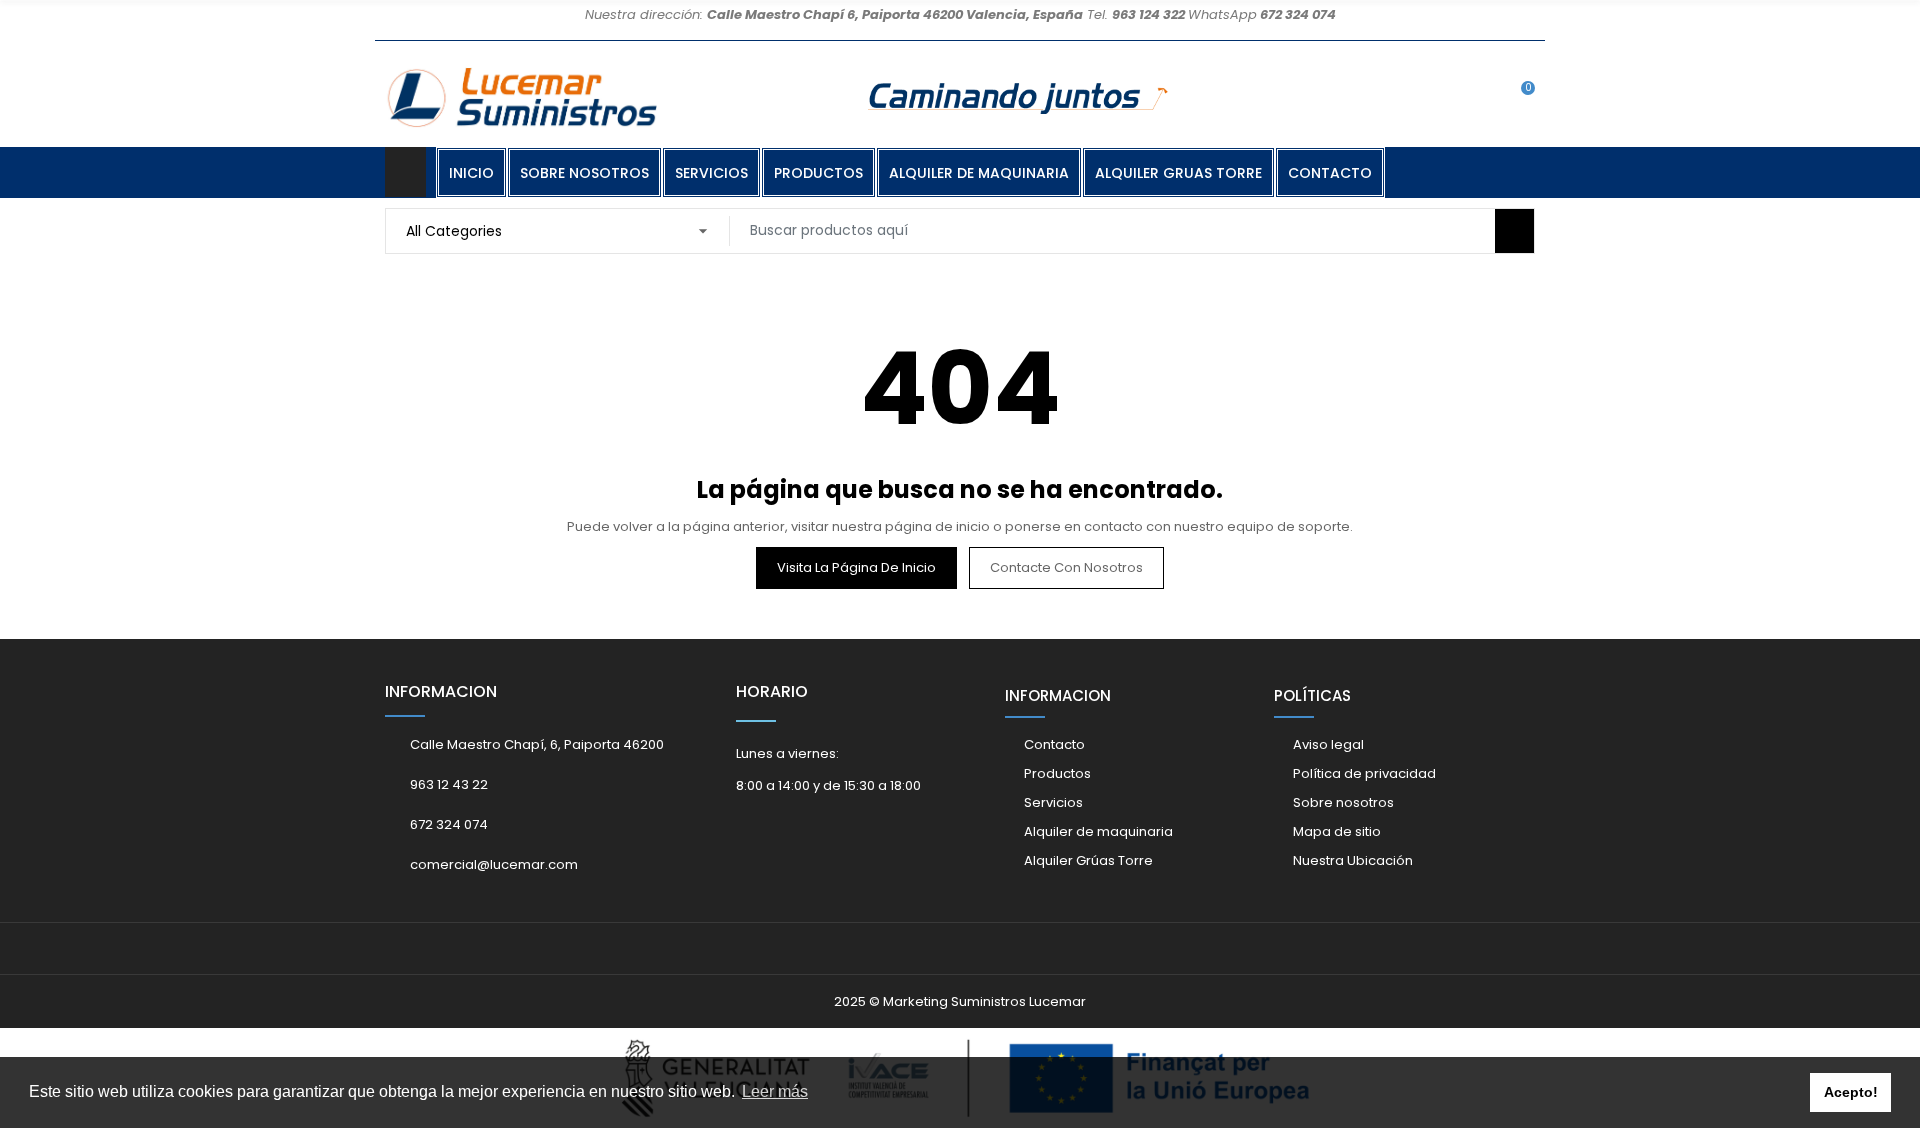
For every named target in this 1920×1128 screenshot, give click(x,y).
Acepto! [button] (1851, 1092)
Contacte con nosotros (1066, 567)
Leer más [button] (775, 1091)
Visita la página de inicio (856, 567)
